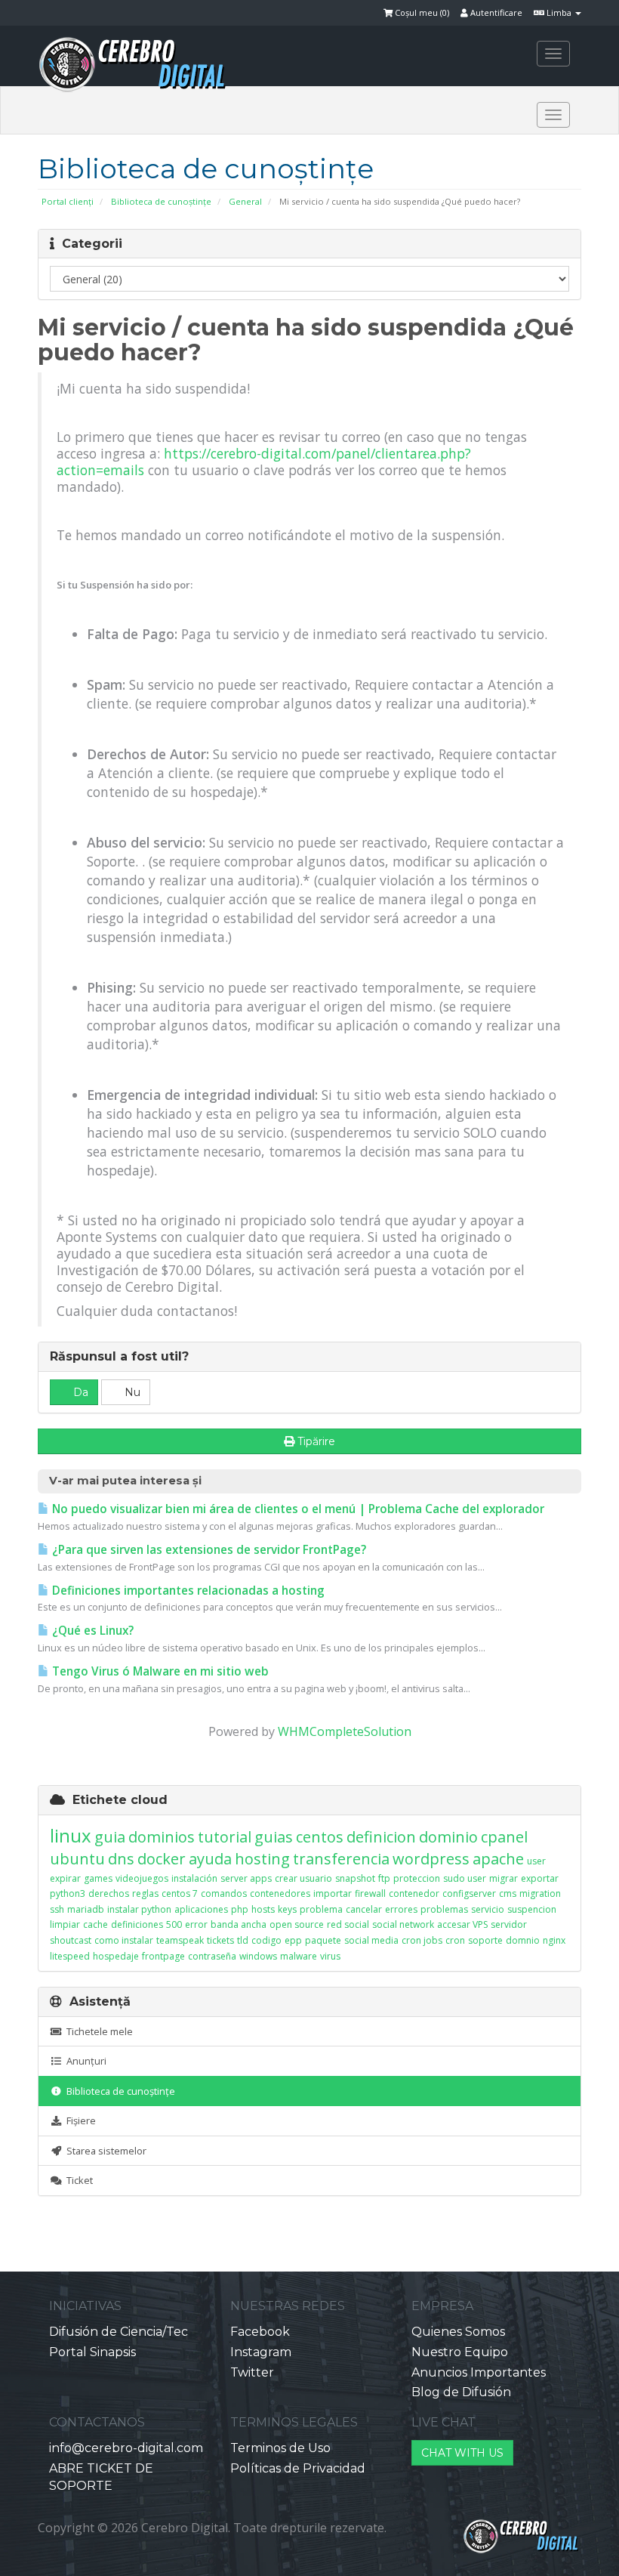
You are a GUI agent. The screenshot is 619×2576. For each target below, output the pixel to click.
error (196, 1924)
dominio (448, 1837)
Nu (131, 1392)
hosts (263, 1909)
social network (403, 1924)
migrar (504, 1878)
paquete (323, 1940)
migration (540, 1893)
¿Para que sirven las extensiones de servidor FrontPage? (208, 1550)
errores (401, 1909)
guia (110, 1837)
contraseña (212, 1956)
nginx (554, 1940)
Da (79, 1392)
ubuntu (77, 1859)
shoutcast (71, 1940)
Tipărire (316, 1441)
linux (71, 1835)
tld (243, 1940)
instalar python (139, 1909)
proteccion (417, 1878)
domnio (523, 1940)
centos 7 (180, 1893)
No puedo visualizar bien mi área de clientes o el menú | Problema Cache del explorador (297, 1509)
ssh (57, 1909)
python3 (68, 1893)
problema (321, 1909)
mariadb (86, 1909)
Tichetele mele (97, 2031)
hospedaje (116, 1956)
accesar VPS (462, 1924)
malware (299, 1956)
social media (371, 1940)
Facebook (260, 2332)
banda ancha (239, 1924)
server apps (246, 1878)
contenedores (280, 1893)
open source (297, 1924)
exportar (540, 1878)
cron (455, 1940)
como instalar (124, 1940)
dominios (162, 1837)
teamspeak (180, 1940)
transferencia (341, 1859)
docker (162, 1859)
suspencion (532, 1909)
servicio (488, 1909)
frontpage (163, 1956)
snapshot (355, 1878)
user (536, 1861)
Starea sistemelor (104, 2151)
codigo (266, 1940)
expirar (65, 1878)
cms (508, 1893)
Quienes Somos (458, 2332)
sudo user (465, 1878)
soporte (485, 1940)
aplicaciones (201, 1909)
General (245, 201)
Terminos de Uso (280, 2448)
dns (121, 1859)
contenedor (414, 1893)
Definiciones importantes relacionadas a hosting (187, 1591)
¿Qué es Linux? (91, 1631)
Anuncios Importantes (479, 2372)
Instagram (261, 2352)
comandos (224, 1893)
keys (287, 1909)
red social (348, 1924)
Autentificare (495, 12)
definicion (381, 1837)
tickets (220, 1940)
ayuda (210, 1859)
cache (95, 1924)
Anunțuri (84, 2061)
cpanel (504, 1837)
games (98, 1878)
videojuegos (142, 1878)
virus (330, 1956)
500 (174, 1924)
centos (320, 1837)
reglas (145, 1893)
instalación (194, 1878)
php (240, 1909)
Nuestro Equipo (460, 2352)
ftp (384, 1878)
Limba (559, 12)
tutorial (225, 1837)
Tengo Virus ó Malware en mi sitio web (159, 1671)
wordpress (431, 1859)
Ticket (77, 2180)
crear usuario (303, 1878)
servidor (509, 1924)
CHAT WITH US (462, 2453)
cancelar (364, 1909)
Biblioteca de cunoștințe (161, 201)
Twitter (252, 2372)
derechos (109, 1893)
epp (293, 1940)
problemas (444, 1909)
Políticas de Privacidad (298, 2468)
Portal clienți (68, 201)
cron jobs (422, 1940)
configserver (469, 1893)
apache (498, 1859)
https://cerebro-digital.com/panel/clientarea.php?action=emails (264, 462)
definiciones (137, 1924)
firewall (370, 1893)
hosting (262, 1859)
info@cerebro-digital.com (126, 2448)
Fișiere (79, 2120)
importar (333, 1893)
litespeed (70, 1956)
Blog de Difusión (461, 2392)
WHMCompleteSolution (345, 1731)
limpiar (65, 1924)
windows (258, 1956)
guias (274, 1837)
